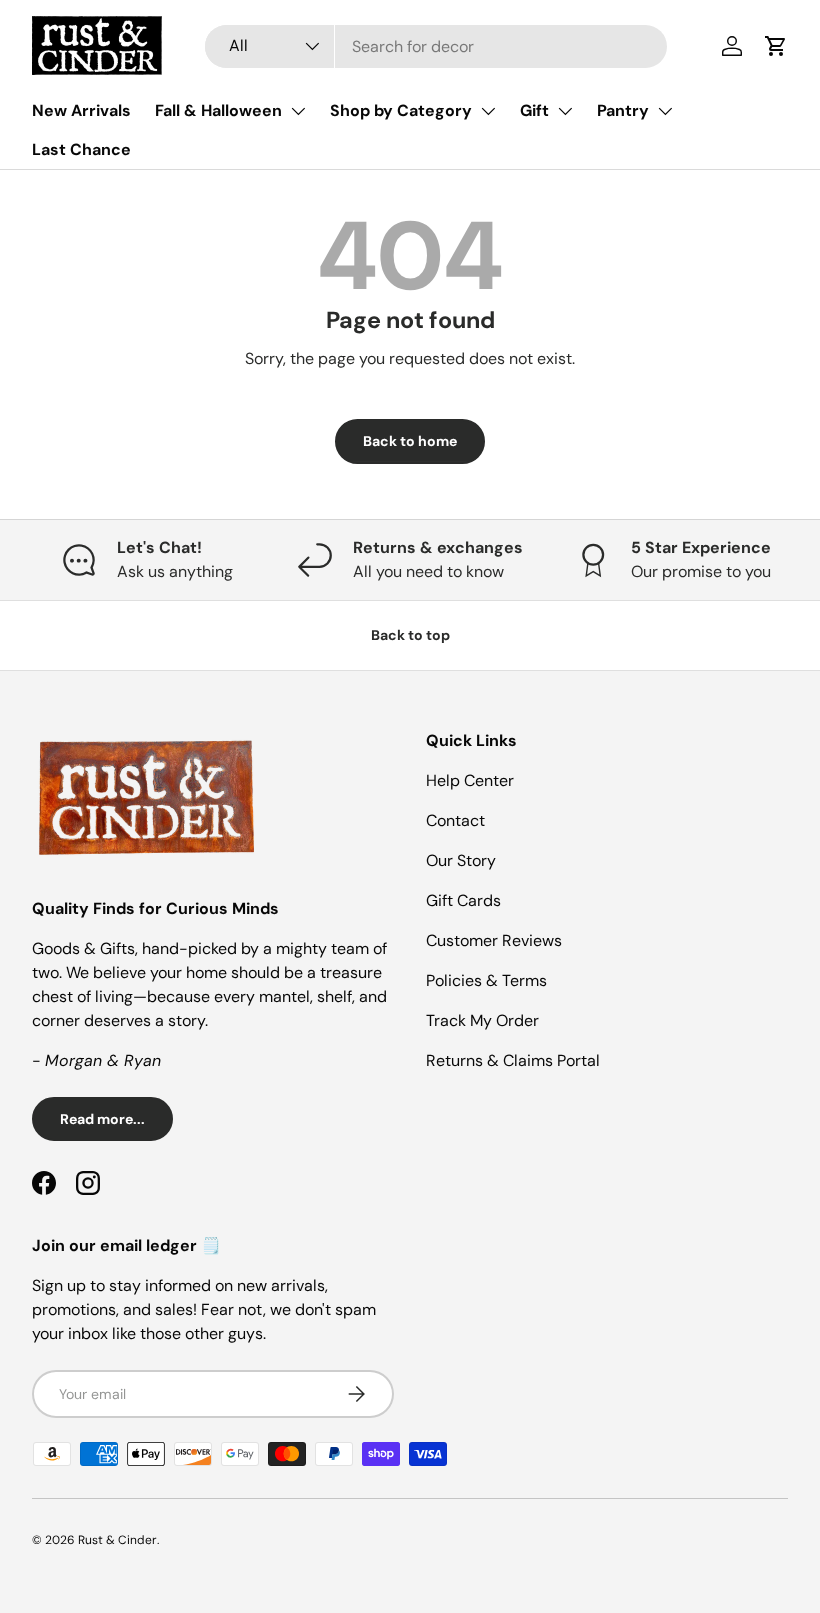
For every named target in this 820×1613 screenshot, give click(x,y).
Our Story (461, 860)
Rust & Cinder (117, 1540)
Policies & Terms (486, 980)
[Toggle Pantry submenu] (665, 111)
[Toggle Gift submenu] (565, 111)
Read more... (102, 1119)
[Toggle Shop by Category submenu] (488, 111)
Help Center (470, 780)
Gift (534, 110)
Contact (455, 820)
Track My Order (482, 1020)
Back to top (410, 635)
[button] (776, 46)
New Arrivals (81, 110)
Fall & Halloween (218, 110)
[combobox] (436, 46)
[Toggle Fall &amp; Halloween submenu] (298, 111)
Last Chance (81, 149)
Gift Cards (463, 900)
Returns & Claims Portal (513, 1060)
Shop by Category (401, 110)
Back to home (410, 441)
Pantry (623, 110)
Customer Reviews (494, 940)
